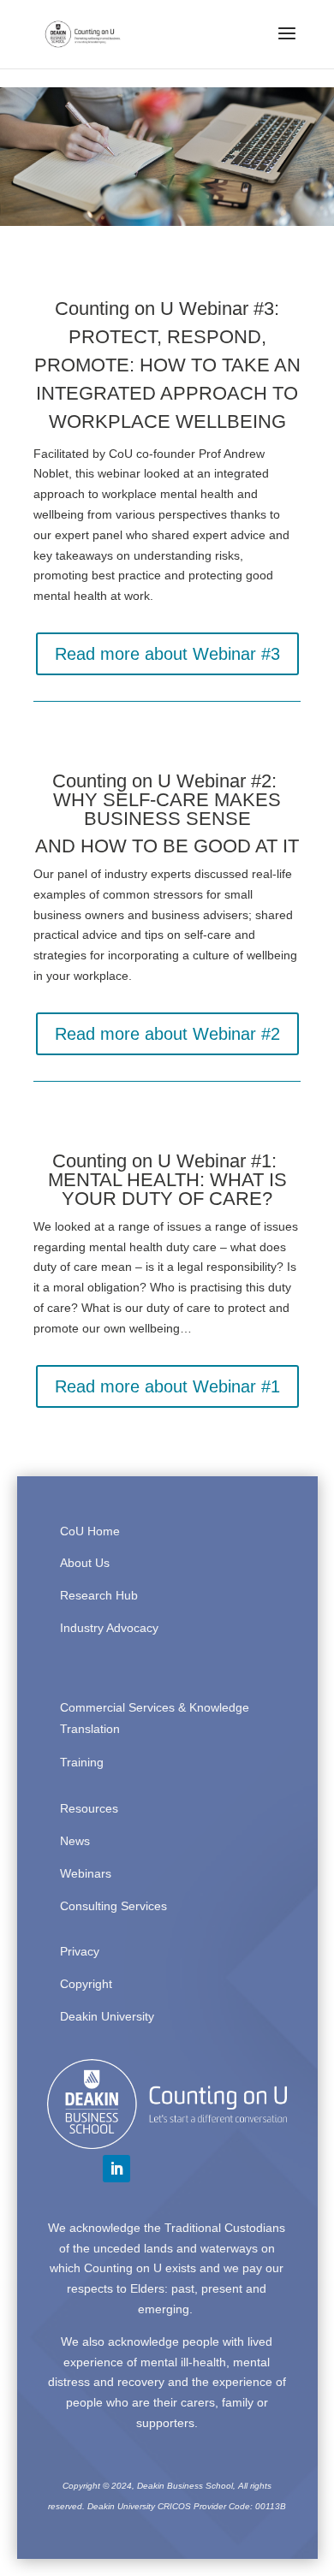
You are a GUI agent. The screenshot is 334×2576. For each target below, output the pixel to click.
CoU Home (90, 1531)
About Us (85, 1563)
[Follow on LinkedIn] (116, 2169)
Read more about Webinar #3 (167, 654)
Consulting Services (113, 1906)
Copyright (86, 1984)
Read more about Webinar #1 (167, 1386)
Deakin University (107, 2016)
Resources (89, 1808)
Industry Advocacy (109, 1628)
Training (82, 1762)
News (75, 1841)
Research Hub (99, 1595)
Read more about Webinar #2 (167, 1034)
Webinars (86, 1873)
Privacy (80, 1951)
